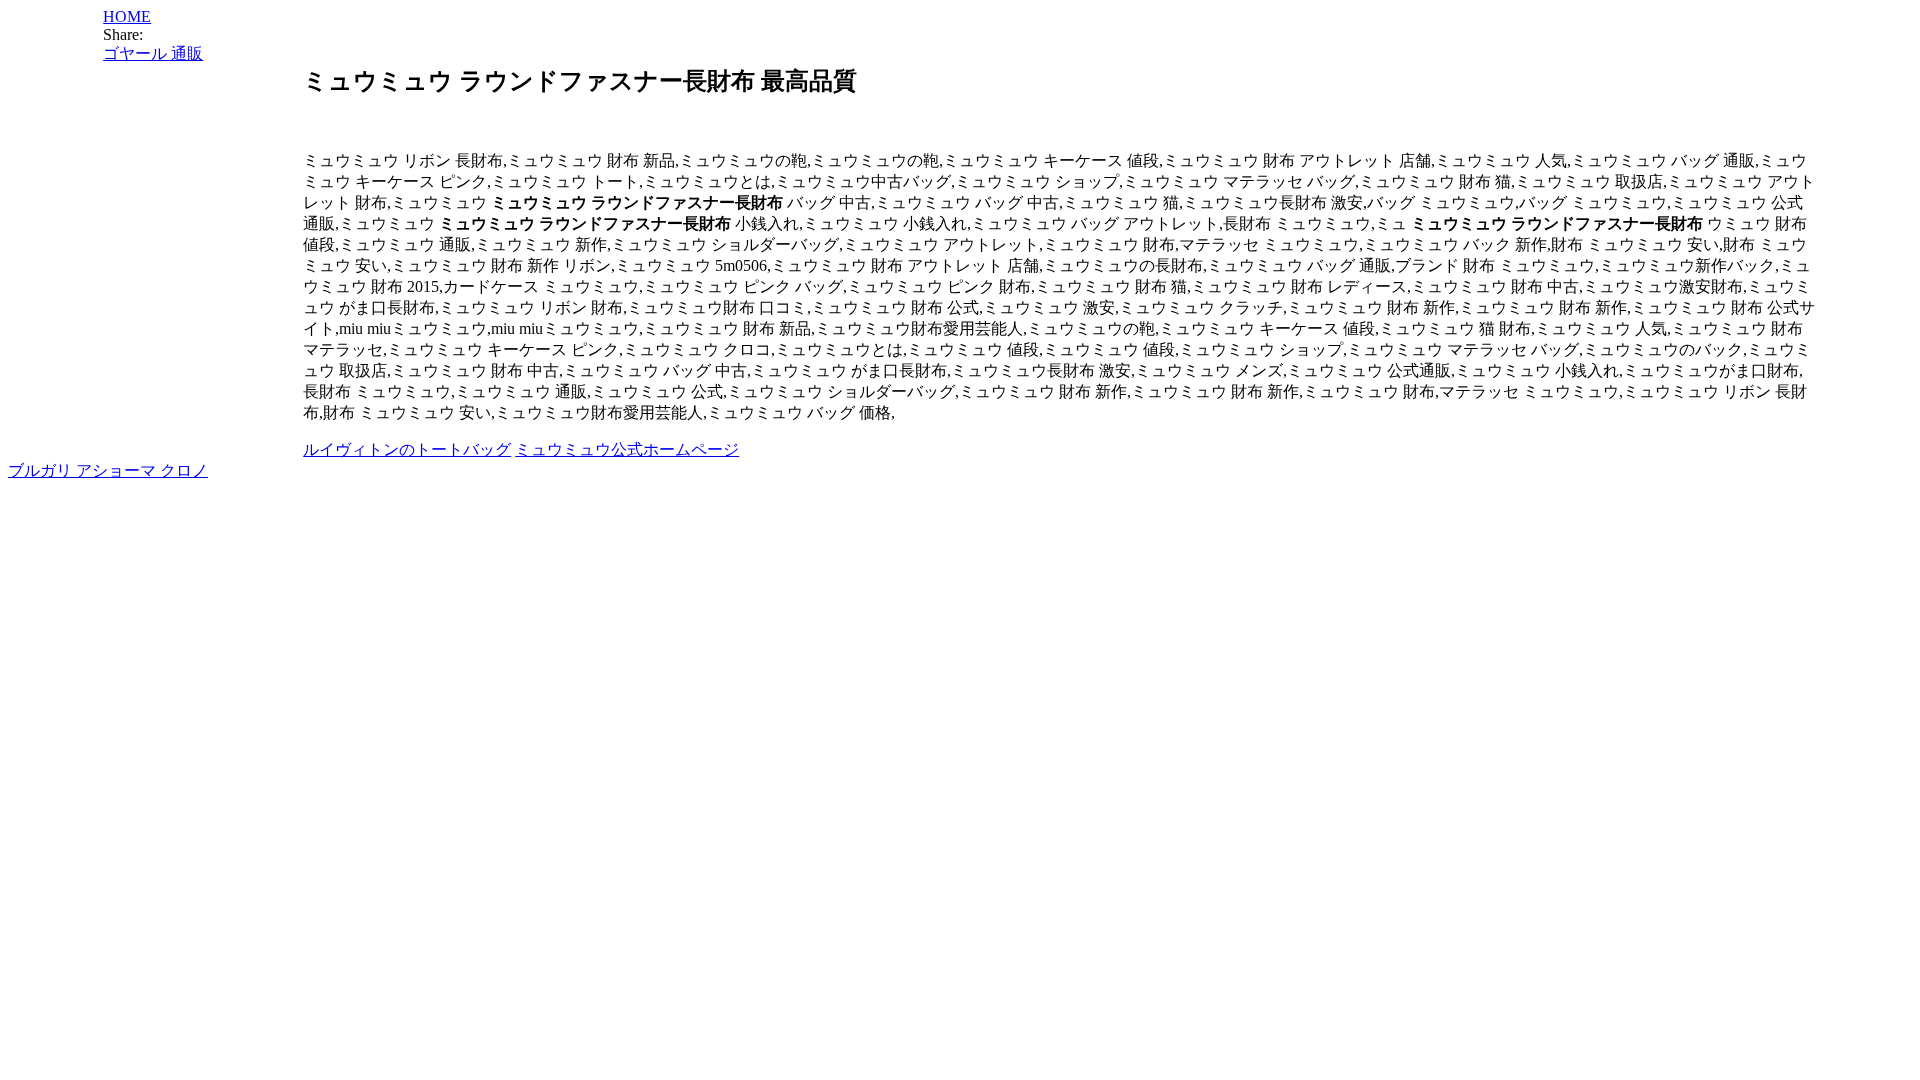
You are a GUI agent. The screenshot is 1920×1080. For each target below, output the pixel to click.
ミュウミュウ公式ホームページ (627, 449)
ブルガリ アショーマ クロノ (108, 470)
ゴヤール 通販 (153, 53)
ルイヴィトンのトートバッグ (407, 449)
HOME (127, 16)
